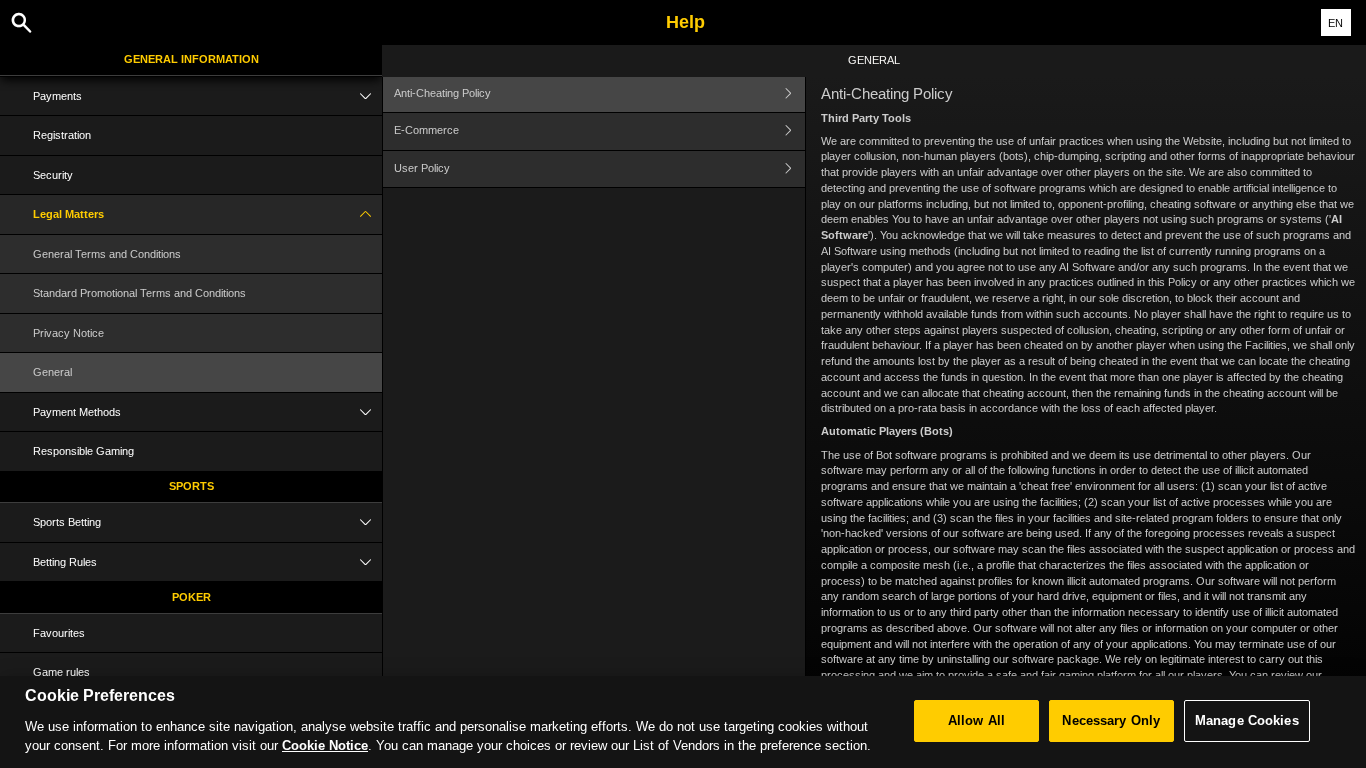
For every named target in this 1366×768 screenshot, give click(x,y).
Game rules (61, 672)
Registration (62, 135)
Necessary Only (1111, 720)
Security (53, 175)
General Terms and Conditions (107, 254)
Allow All (976, 720)
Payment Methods (77, 412)
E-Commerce (426, 130)
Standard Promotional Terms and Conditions (139, 293)
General (52, 372)
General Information (191, 59)
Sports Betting (67, 522)
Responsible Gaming (83, 451)
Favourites (59, 633)
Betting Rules (65, 562)
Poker (191, 597)
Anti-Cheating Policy (442, 93)
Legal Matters (68, 214)
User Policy (422, 168)
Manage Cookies (1247, 720)
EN (1335, 23)
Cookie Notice (325, 745)
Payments (57, 96)
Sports (191, 486)
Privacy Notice (68, 333)
